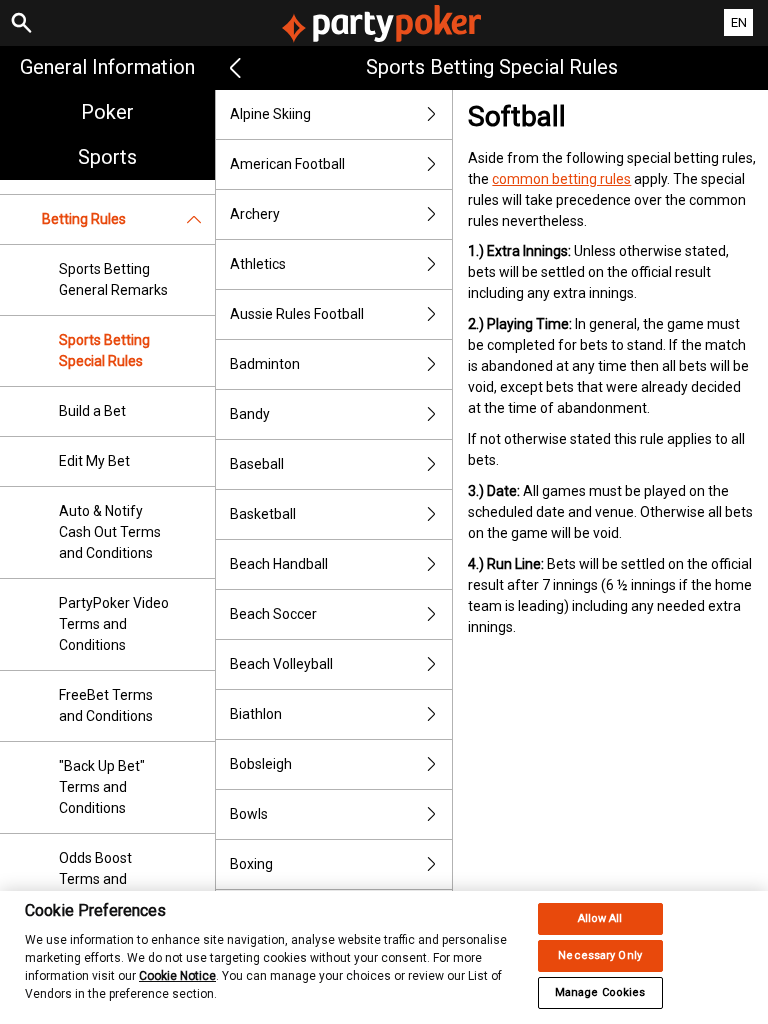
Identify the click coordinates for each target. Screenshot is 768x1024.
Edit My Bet (94, 461)
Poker (107, 112)
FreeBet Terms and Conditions (106, 705)
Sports (107, 157)
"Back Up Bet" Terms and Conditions (102, 787)
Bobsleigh (261, 764)
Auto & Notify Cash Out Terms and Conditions (110, 532)
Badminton (265, 364)
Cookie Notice (177, 976)
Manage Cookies (600, 992)
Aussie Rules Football (297, 314)
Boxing (251, 864)
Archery (255, 214)
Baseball (257, 464)
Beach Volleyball (281, 664)
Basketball (263, 514)
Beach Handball (279, 564)
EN (739, 22)
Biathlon (256, 714)
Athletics (258, 264)
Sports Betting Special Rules (104, 350)
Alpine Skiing (270, 114)
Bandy (250, 414)
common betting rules (561, 179)
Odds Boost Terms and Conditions (95, 879)
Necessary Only (600, 955)
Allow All (600, 918)
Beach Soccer (273, 614)
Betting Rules (84, 219)
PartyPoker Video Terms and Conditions (114, 624)
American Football (287, 164)
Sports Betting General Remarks (113, 279)
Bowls (249, 814)
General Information (107, 67)
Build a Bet (92, 411)
